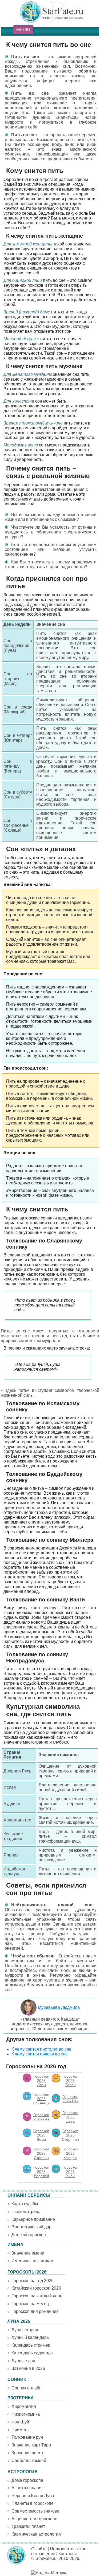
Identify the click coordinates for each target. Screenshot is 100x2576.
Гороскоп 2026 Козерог (70, 2153)
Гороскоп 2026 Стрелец (41, 2153)
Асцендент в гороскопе (34, 2519)
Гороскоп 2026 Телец (70, 2081)
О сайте (39, 2549)
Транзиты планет (28, 2526)
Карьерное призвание (33, 2219)
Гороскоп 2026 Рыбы (70, 2172)
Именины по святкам (32, 2261)
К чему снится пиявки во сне (40, 2054)
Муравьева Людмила (59, 2007)
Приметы (21, 2430)
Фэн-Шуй (20, 2422)
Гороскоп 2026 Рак (70, 2099)
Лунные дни (23, 2361)
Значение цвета (27, 2453)
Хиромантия (24, 2406)
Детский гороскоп (29, 2235)
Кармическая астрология (36, 2534)
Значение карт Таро (31, 2445)
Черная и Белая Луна (33, 2496)
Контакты (68, 2554)
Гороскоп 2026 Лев (41, 2117)
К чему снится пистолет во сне (41, 2049)
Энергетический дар (31, 2227)
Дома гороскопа (27, 2480)
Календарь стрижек (31, 2345)
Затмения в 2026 (28, 2368)
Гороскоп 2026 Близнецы (41, 2099)
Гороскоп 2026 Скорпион (70, 2135)
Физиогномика (26, 2414)
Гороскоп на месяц (30, 2304)
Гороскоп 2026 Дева (70, 2117)
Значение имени (28, 2253)
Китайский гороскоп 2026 (36, 2288)
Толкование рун (27, 2437)
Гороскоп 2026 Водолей (41, 2172)
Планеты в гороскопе (33, 2503)
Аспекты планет (27, 2488)
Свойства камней (29, 2461)
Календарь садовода (32, 2353)
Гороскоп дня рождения (35, 2311)
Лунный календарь (30, 2337)
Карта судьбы (25, 2204)
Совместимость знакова (35, 2511)
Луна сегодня (25, 2330)
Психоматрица (26, 2212)
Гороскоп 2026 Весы (41, 2135)
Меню (23, 30)
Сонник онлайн (27, 2388)
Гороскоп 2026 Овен (41, 2081)
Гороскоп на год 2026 (33, 2281)
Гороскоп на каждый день (37, 2296)
